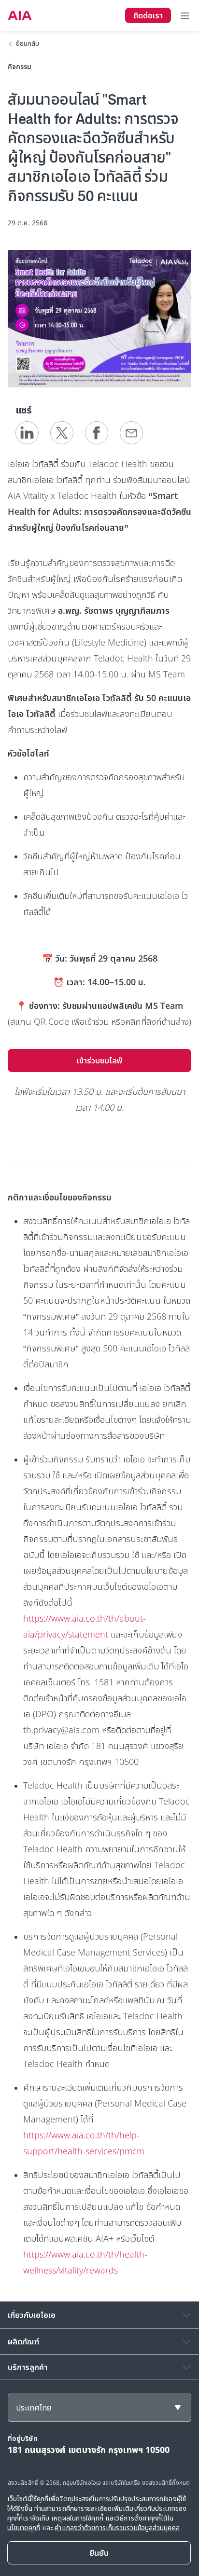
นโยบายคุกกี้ (24, 2528)
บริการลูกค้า (28, 2367)
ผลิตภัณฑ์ (23, 2342)
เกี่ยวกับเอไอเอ (32, 2315)
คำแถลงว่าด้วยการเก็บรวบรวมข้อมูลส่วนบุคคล (117, 2528)
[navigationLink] (20, 15)
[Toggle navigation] (185, 15)
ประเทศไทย (34, 2408)
